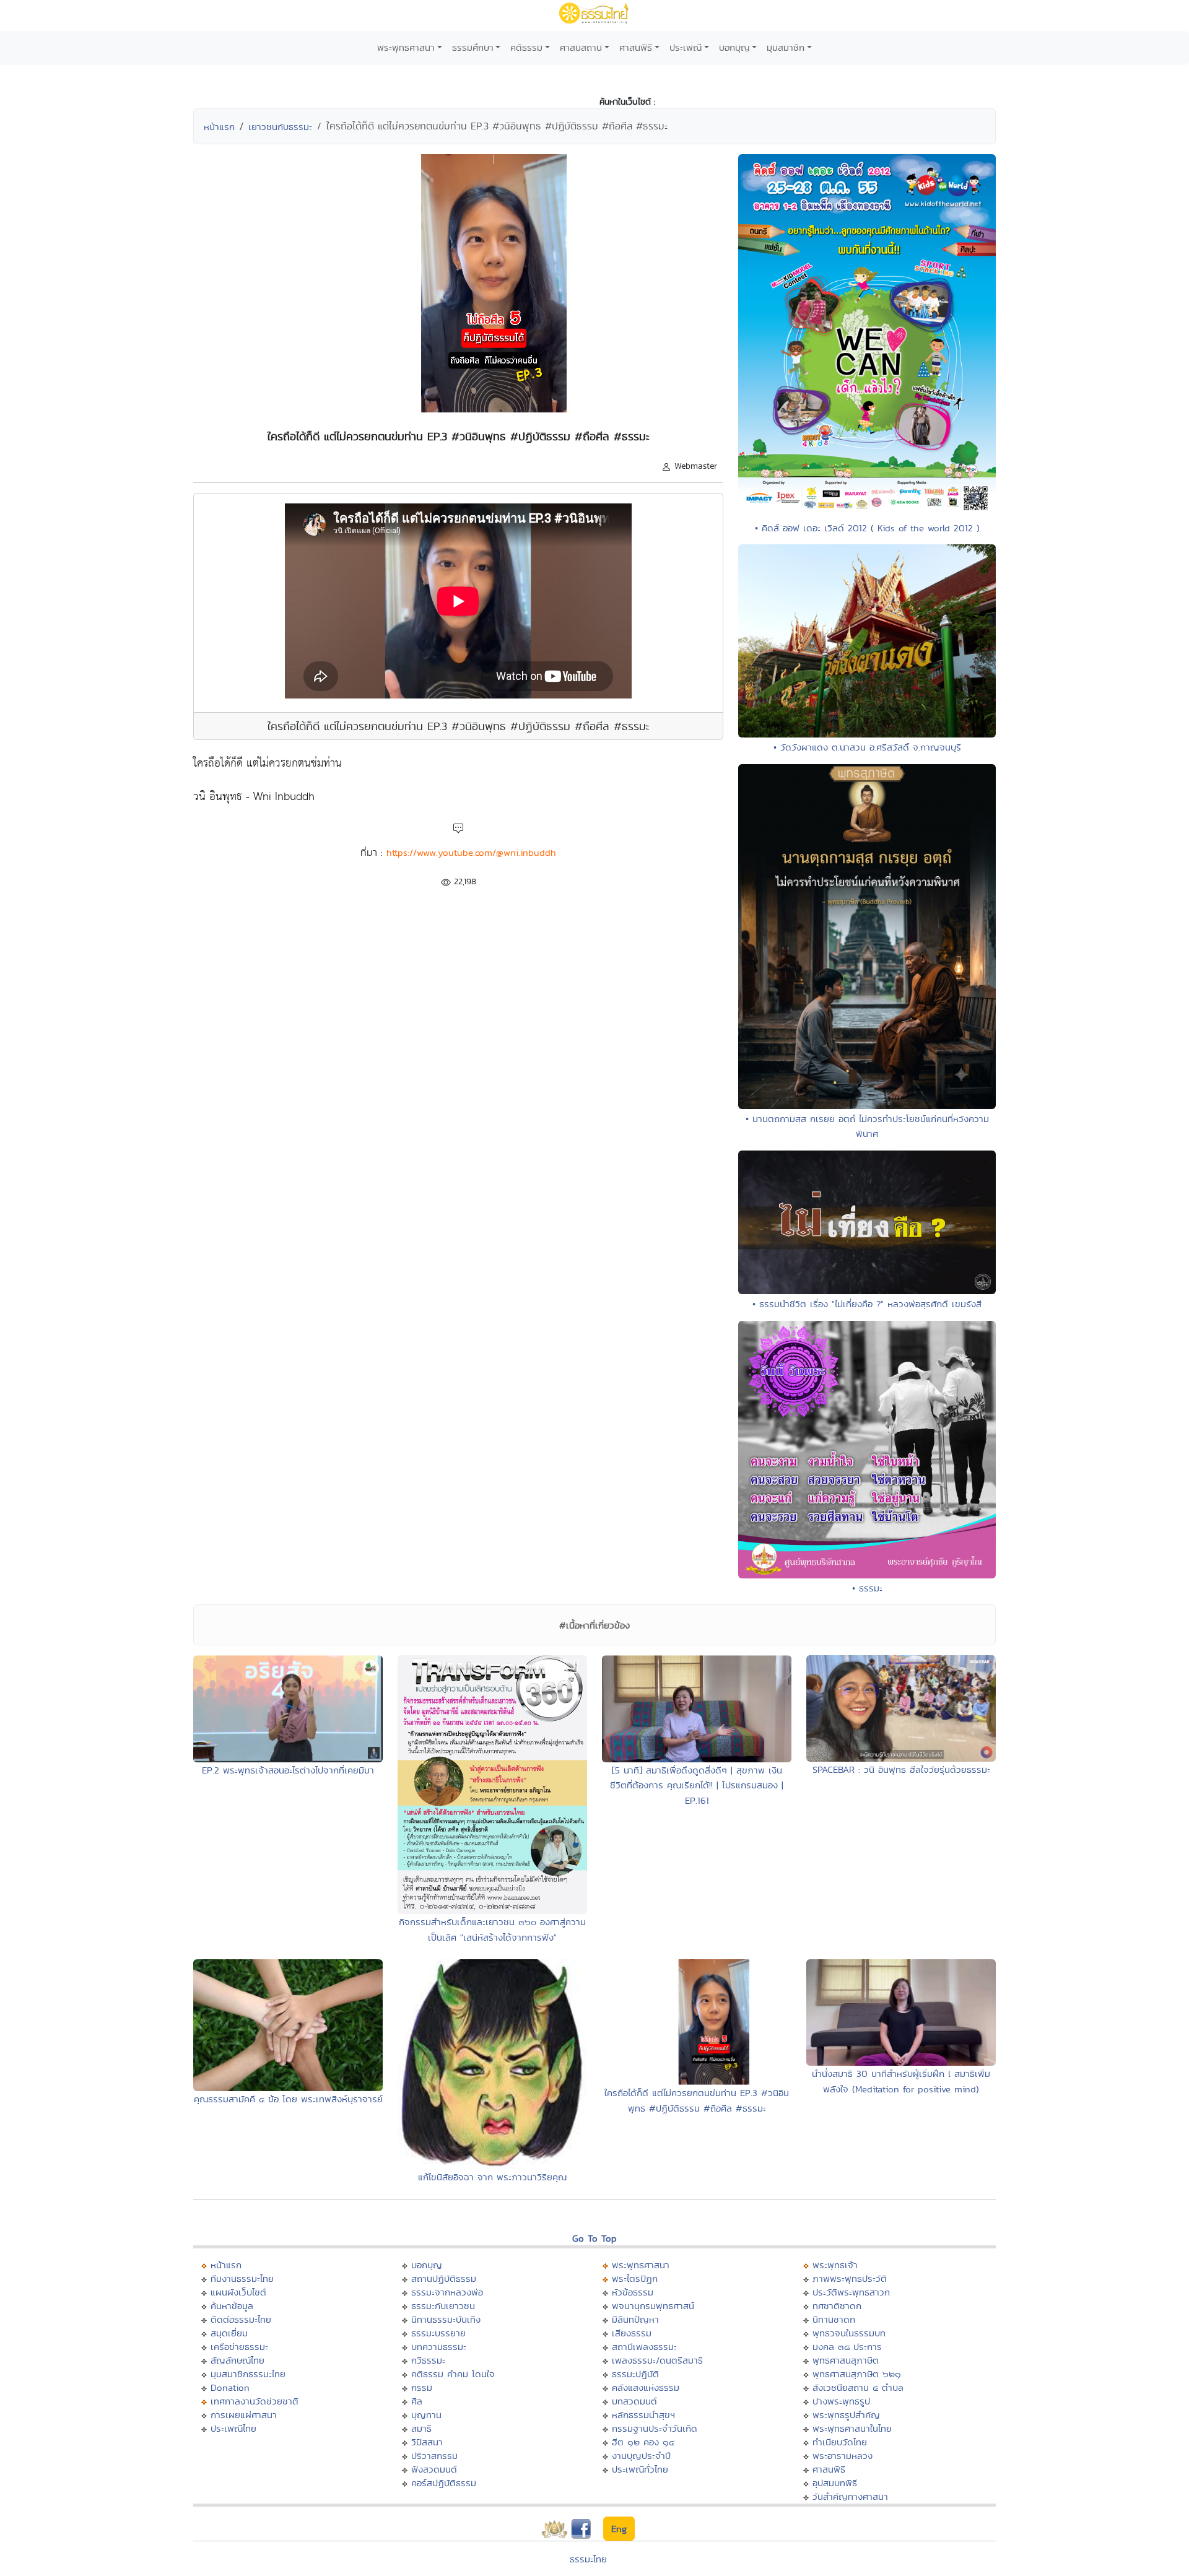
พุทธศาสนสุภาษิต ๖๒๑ (857, 2374)
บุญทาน (426, 2415)
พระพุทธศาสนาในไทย (852, 2428)
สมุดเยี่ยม (229, 2333)
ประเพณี (686, 47)
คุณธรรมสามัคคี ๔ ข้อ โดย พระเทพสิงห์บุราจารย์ (288, 2099)
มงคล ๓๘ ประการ (847, 2347)
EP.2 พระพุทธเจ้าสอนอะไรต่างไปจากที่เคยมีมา (288, 1770)
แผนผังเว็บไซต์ (238, 2292)
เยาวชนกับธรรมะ (280, 127)
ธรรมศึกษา (473, 47)
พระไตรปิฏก (635, 2278)
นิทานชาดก (834, 2319)
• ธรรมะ (867, 1588)
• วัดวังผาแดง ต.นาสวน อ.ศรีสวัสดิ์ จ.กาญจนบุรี (867, 747)
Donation (230, 2387)
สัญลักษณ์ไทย (237, 2360)
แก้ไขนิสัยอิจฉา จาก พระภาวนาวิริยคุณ (492, 2177)
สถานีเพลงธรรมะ (644, 2347)
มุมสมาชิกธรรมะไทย (248, 2374)
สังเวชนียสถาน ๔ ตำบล (858, 2387)
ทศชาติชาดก (837, 2306)
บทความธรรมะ (439, 2347)
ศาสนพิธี (636, 47)
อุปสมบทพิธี (835, 2483)
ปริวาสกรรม (434, 2456)
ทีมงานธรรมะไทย (242, 2278)
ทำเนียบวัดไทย (840, 2442)
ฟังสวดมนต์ (434, 2469)
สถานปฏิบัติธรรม (444, 2278)
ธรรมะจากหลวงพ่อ (447, 2292)
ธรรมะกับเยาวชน (443, 2306)
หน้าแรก (219, 127)
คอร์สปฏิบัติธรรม (444, 2483)
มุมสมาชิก (786, 47)
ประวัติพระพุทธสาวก (851, 2292)
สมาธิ (421, 2428)
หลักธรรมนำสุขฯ (643, 2415)
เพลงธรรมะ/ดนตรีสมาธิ (657, 2360)
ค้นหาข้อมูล (232, 2306)
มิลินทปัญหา (635, 2319)
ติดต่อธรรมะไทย (241, 2319)
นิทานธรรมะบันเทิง (446, 2319)
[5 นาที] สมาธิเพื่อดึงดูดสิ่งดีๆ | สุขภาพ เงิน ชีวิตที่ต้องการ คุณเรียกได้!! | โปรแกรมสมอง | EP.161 (697, 1785)
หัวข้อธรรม (633, 2292)
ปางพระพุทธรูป (841, 2401)
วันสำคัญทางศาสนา (850, 2496)
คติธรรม (526, 47)
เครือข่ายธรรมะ (239, 2347)
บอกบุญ (734, 47)
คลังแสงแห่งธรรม (646, 2387)
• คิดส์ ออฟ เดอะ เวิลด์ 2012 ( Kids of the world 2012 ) (867, 528)
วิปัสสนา (427, 2442)
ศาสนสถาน (581, 47)
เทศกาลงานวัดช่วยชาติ (255, 2401)
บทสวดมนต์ (634, 2401)
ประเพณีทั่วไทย (640, 2469)
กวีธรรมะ (428, 2360)
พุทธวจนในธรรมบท (849, 2333)
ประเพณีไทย (233, 2428)
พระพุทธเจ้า (835, 2265)
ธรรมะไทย (588, 2559)
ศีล (417, 2401)
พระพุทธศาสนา (406, 47)
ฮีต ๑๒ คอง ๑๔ (643, 2442)
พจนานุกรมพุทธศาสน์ (653, 2306)
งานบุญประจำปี (641, 2456)
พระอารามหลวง (843, 2456)
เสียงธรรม (632, 2333)
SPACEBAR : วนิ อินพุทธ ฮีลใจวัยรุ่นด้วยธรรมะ (901, 1769)
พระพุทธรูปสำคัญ (846, 2415)
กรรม (422, 2387)
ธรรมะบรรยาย (438, 2333)
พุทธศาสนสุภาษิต (846, 2360)
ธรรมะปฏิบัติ (635, 2374)
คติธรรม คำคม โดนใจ (453, 2374)
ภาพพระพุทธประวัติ (850, 2278)
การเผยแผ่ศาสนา (244, 2415)
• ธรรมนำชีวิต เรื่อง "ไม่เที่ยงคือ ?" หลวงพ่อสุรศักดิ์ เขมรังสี (867, 1304)
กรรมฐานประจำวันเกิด (655, 2428)
